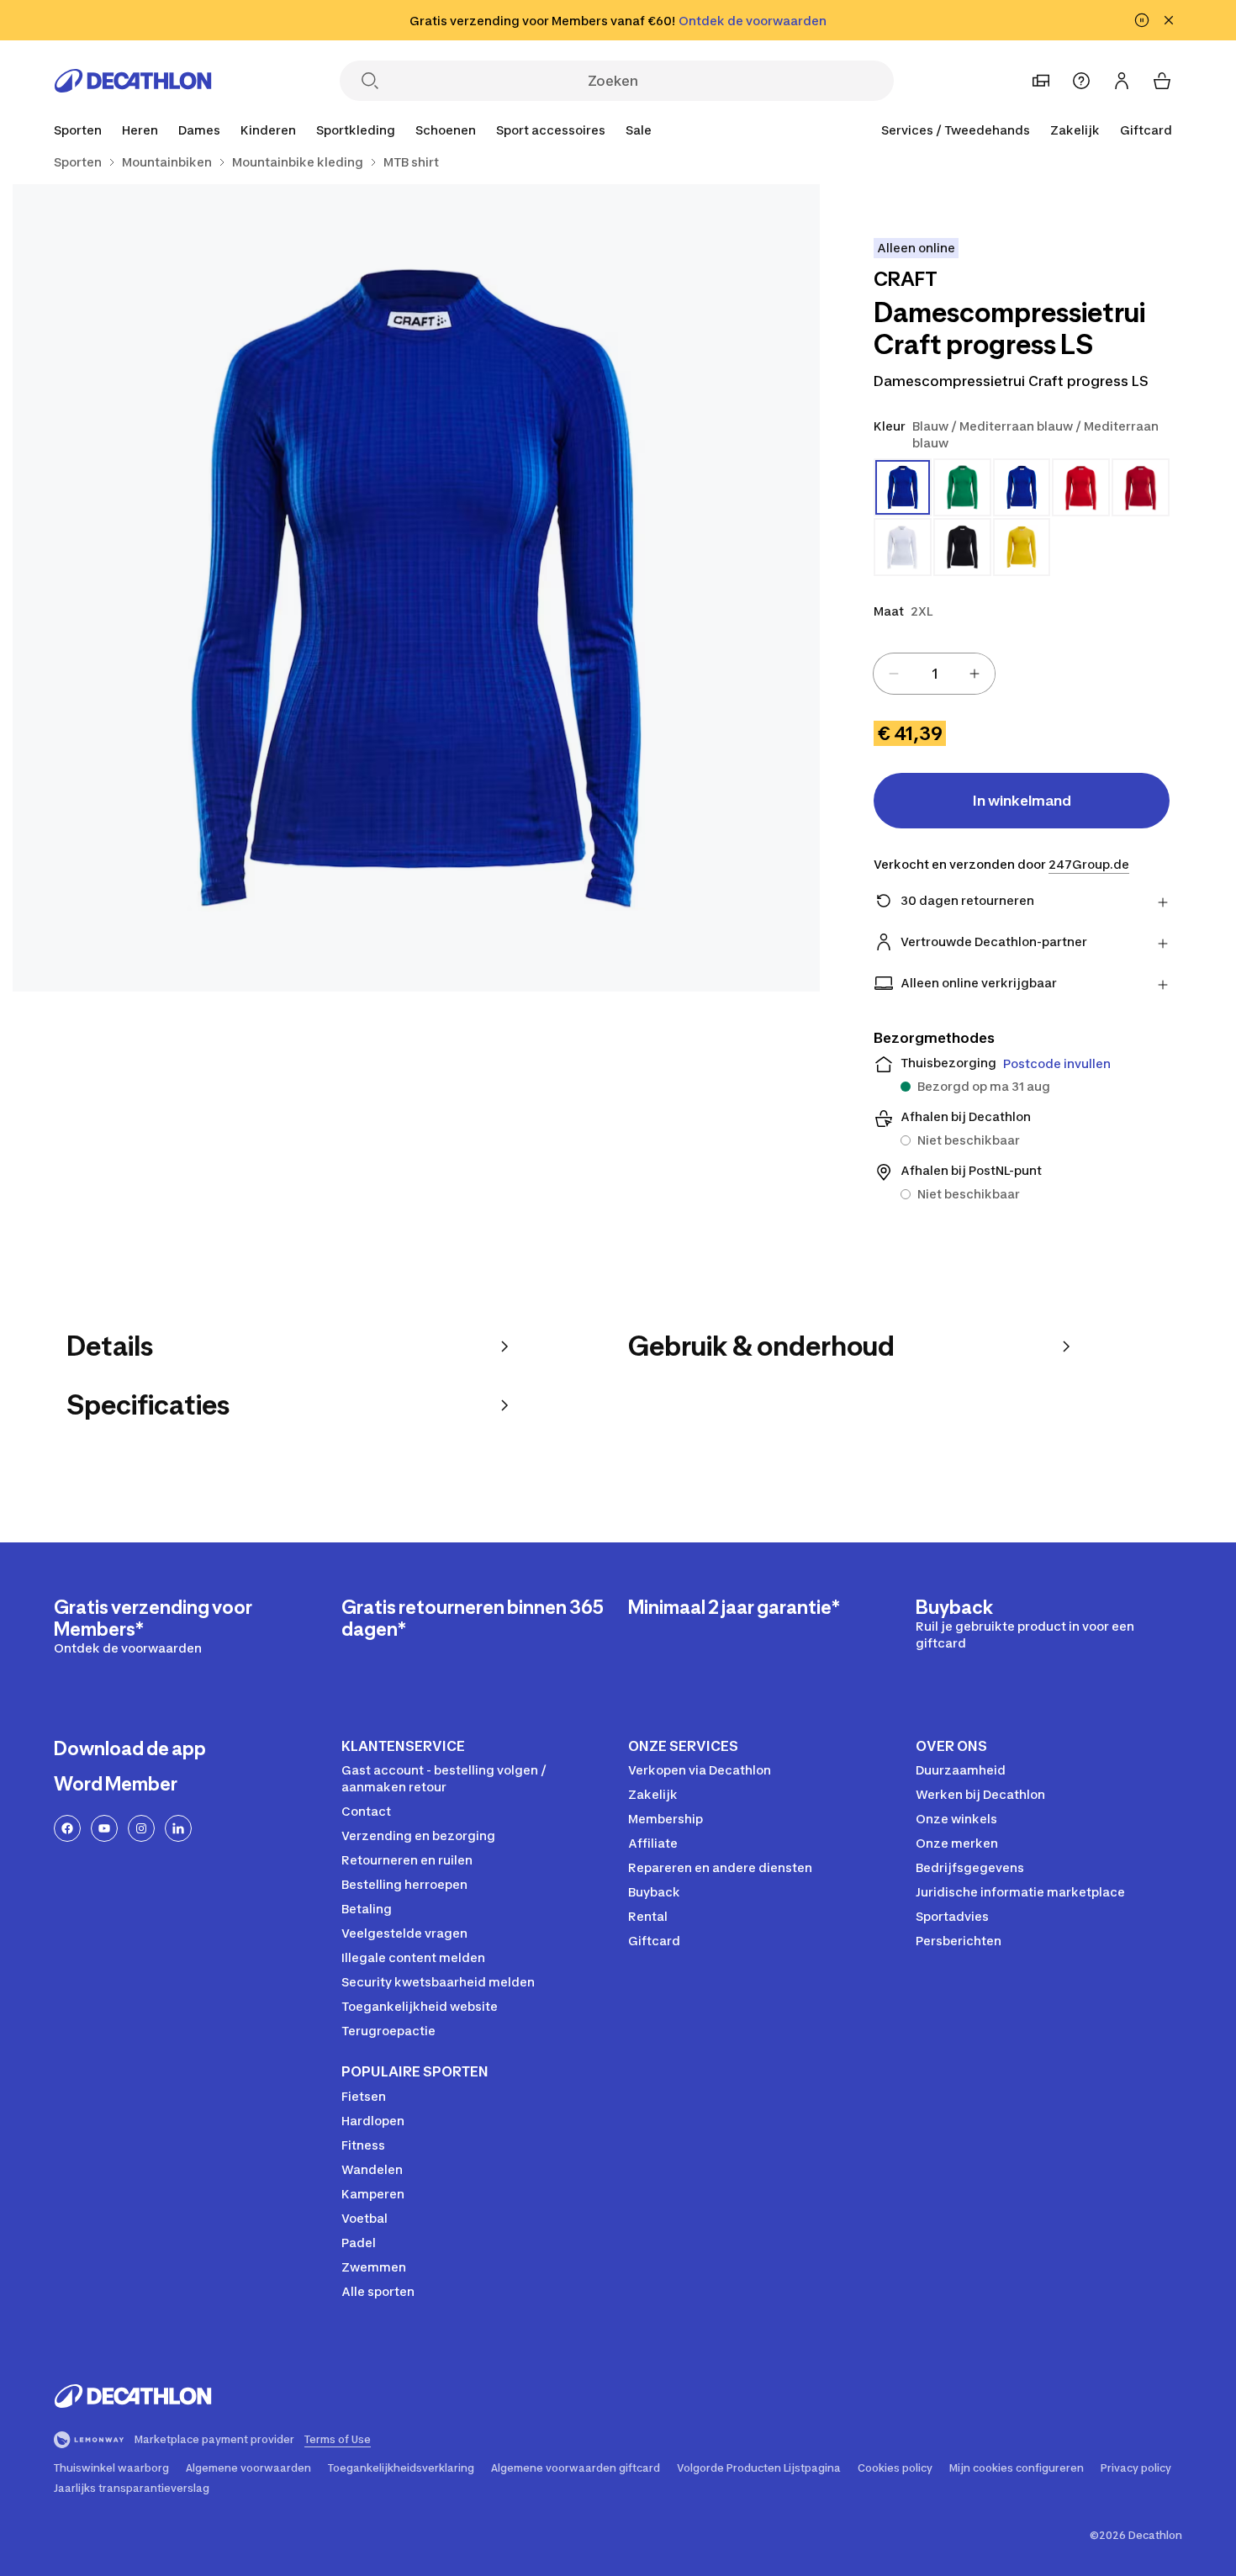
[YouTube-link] (104, 1828)
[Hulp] (1081, 81)
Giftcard (1146, 130)
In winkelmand (1022, 801)
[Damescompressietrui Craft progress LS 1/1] (416, 588)
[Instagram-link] (141, 1828)
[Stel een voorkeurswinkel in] (1041, 81)
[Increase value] (975, 674)
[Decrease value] (894, 674)
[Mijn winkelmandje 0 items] (1162, 81)
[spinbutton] (934, 674)
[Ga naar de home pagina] (133, 81)
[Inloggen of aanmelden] (1122, 81)
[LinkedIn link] (178, 1828)
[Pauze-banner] (1142, 20)
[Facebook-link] (67, 1828)
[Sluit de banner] (1169, 20)
